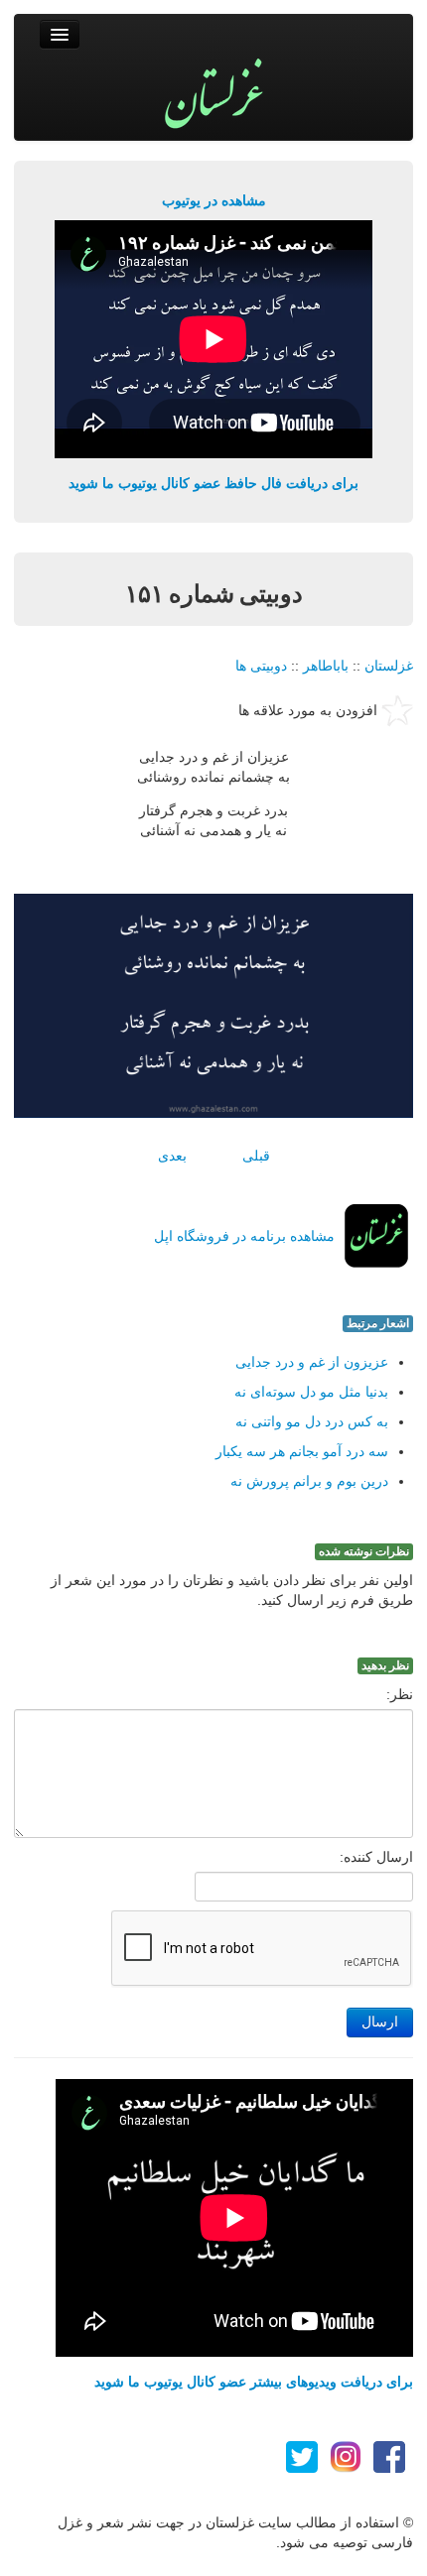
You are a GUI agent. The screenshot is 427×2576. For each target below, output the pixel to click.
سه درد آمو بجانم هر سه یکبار (302, 1451)
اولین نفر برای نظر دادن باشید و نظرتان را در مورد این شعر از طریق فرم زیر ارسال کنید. (232, 1590)
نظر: (400, 1694)
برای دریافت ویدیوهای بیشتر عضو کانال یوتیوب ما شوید (254, 2382)
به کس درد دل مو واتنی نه (312, 1421)
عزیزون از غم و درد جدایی (312, 1362)
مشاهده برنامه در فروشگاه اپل (244, 1236)
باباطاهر (326, 666)
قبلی (256, 1156)
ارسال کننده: (376, 1857)
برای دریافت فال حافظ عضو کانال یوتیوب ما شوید (213, 483)
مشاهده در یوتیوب (214, 200)
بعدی (172, 1156)
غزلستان (389, 666)
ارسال (380, 2022)
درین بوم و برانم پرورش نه (309, 1481)
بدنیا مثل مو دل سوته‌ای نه (311, 1392)
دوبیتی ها (261, 666)
